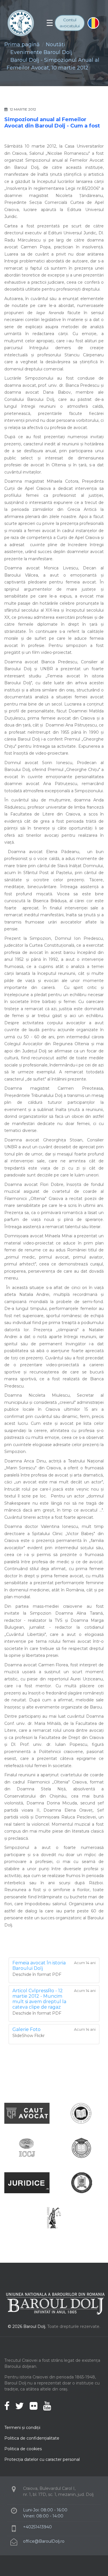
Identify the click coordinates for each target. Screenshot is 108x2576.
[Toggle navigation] (50, 23)
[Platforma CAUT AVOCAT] (27, 2113)
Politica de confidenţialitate (32, 2438)
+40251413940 (37, 2527)
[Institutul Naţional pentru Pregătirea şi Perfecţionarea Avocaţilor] (81, 2148)
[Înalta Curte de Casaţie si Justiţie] (27, 2148)
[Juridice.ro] (27, 2182)
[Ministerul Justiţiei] (81, 2182)
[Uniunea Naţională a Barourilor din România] (81, 2113)
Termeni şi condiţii (22, 2428)
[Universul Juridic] (54, 2217)
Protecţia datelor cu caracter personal (42, 2459)
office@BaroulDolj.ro (44, 2541)
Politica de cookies (23, 2449)
